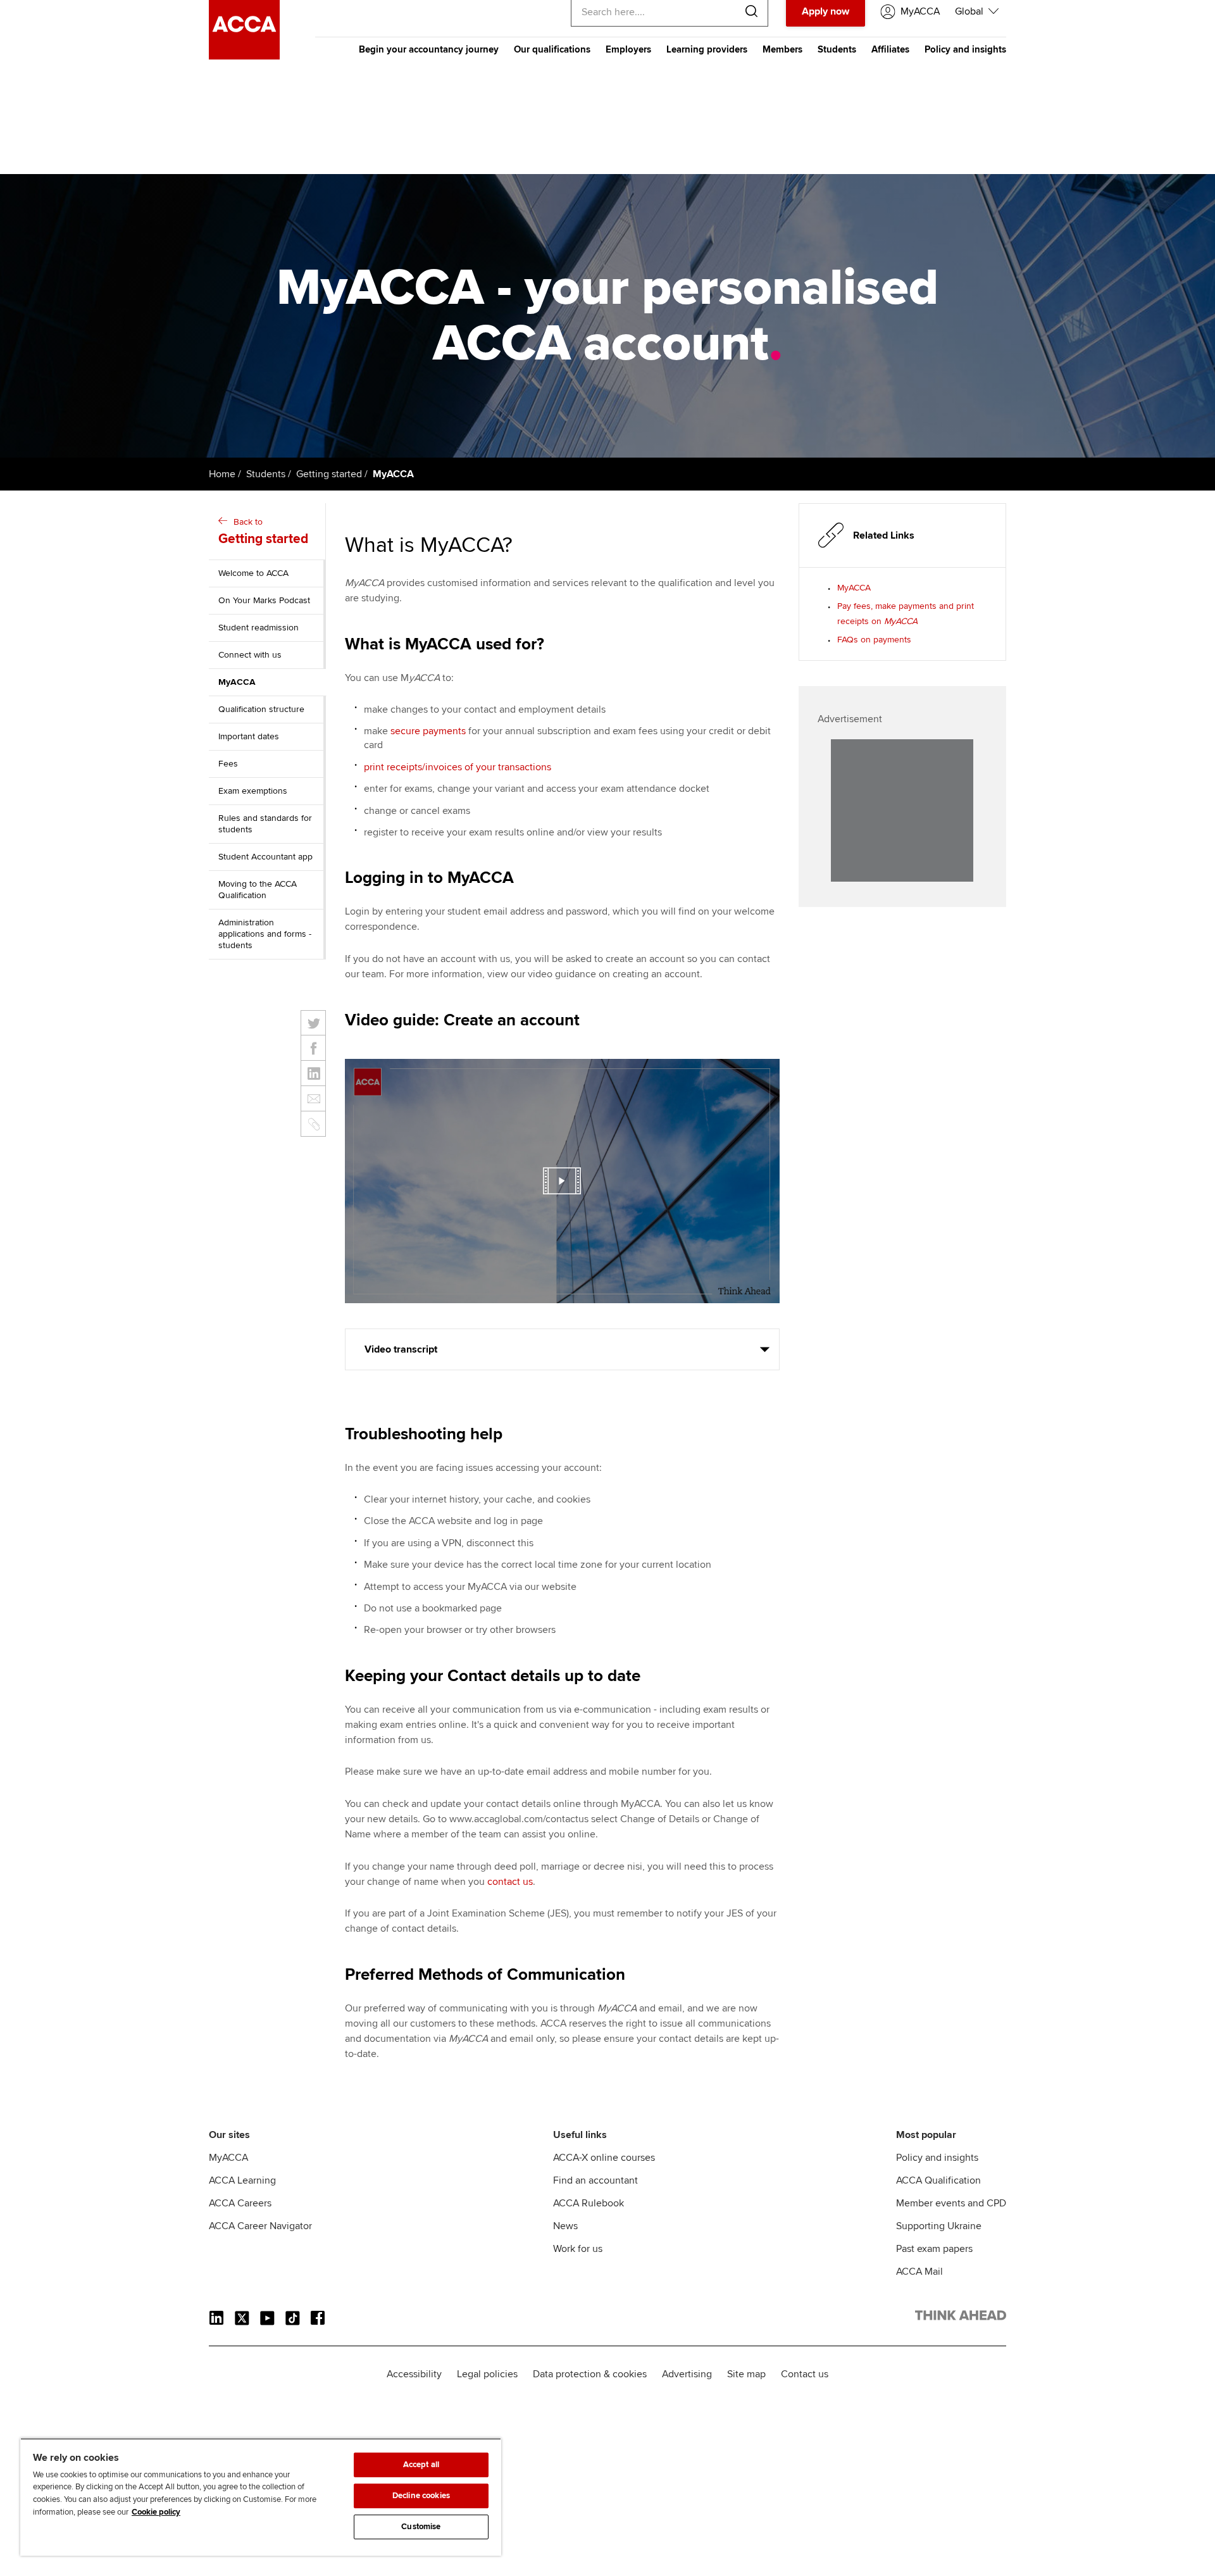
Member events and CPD (951, 2203)
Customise (421, 2527)
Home (222, 474)
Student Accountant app (265, 857)
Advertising (687, 2374)
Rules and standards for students (265, 824)
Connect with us (250, 655)
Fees (228, 764)
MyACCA (854, 588)
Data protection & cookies (590, 2374)
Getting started (329, 474)
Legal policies (487, 2374)
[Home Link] (961, 2318)
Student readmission (259, 628)
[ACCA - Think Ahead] (244, 56)
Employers (628, 49)
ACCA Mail (919, 2272)
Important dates (249, 736)
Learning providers (707, 49)
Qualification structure (261, 709)
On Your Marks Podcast (264, 600)
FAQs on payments (874, 640)
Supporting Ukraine (939, 2226)
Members (782, 49)
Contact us (805, 2374)
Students (837, 49)
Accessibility (414, 2374)
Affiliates (890, 49)
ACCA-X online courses (604, 2158)
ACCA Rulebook (589, 2203)
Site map (746, 2374)
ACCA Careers (240, 2203)
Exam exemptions (253, 791)
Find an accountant (595, 2180)
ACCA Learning (242, 2180)
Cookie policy (156, 2512)
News (565, 2226)
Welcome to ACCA (253, 573)
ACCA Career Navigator (260, 2226)
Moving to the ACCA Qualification (258, 890)
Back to (263, 532)
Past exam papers (934, 2249)
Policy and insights (965, 49)
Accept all (421, 2465)
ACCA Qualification (938, 2180)
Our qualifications (552, 49)
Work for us (578, 2249)
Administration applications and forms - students (265, 934)
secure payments (428, 731)
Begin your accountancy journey (429, 49)
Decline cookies (421, 2496)
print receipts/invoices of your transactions (458, 767)
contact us (510, 1882)
